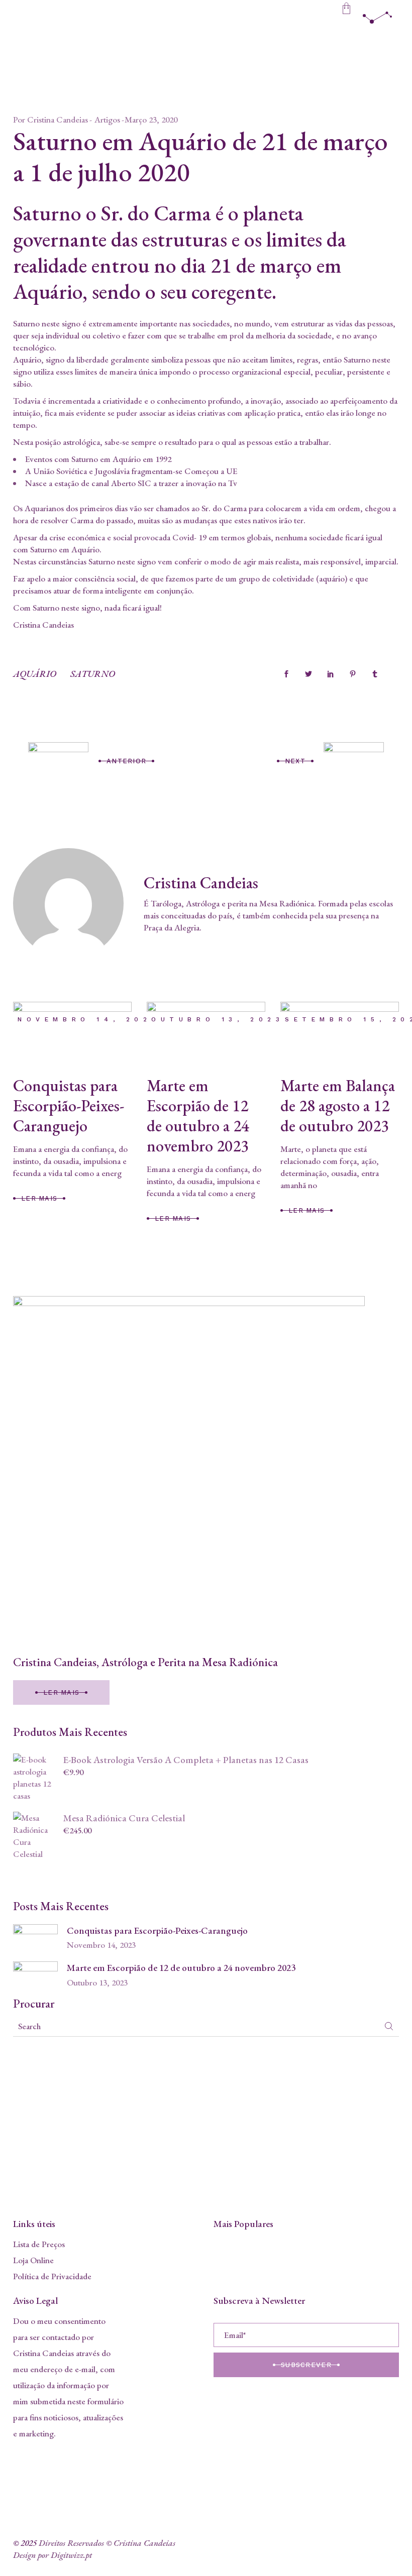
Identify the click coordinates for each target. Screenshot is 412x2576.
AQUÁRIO (35, 674)
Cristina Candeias (58, 120)
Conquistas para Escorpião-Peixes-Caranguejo (69, 1106)
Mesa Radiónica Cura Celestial (124, 1818)
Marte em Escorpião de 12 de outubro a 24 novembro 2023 (198, 1116)
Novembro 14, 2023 (89, 1019)
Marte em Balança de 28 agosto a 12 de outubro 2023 (338, 1106)
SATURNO (93, 674)
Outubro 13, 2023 (218, 1019)
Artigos (107, 120)
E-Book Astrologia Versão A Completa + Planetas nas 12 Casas (186, 1760)
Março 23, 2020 (151, 120)
